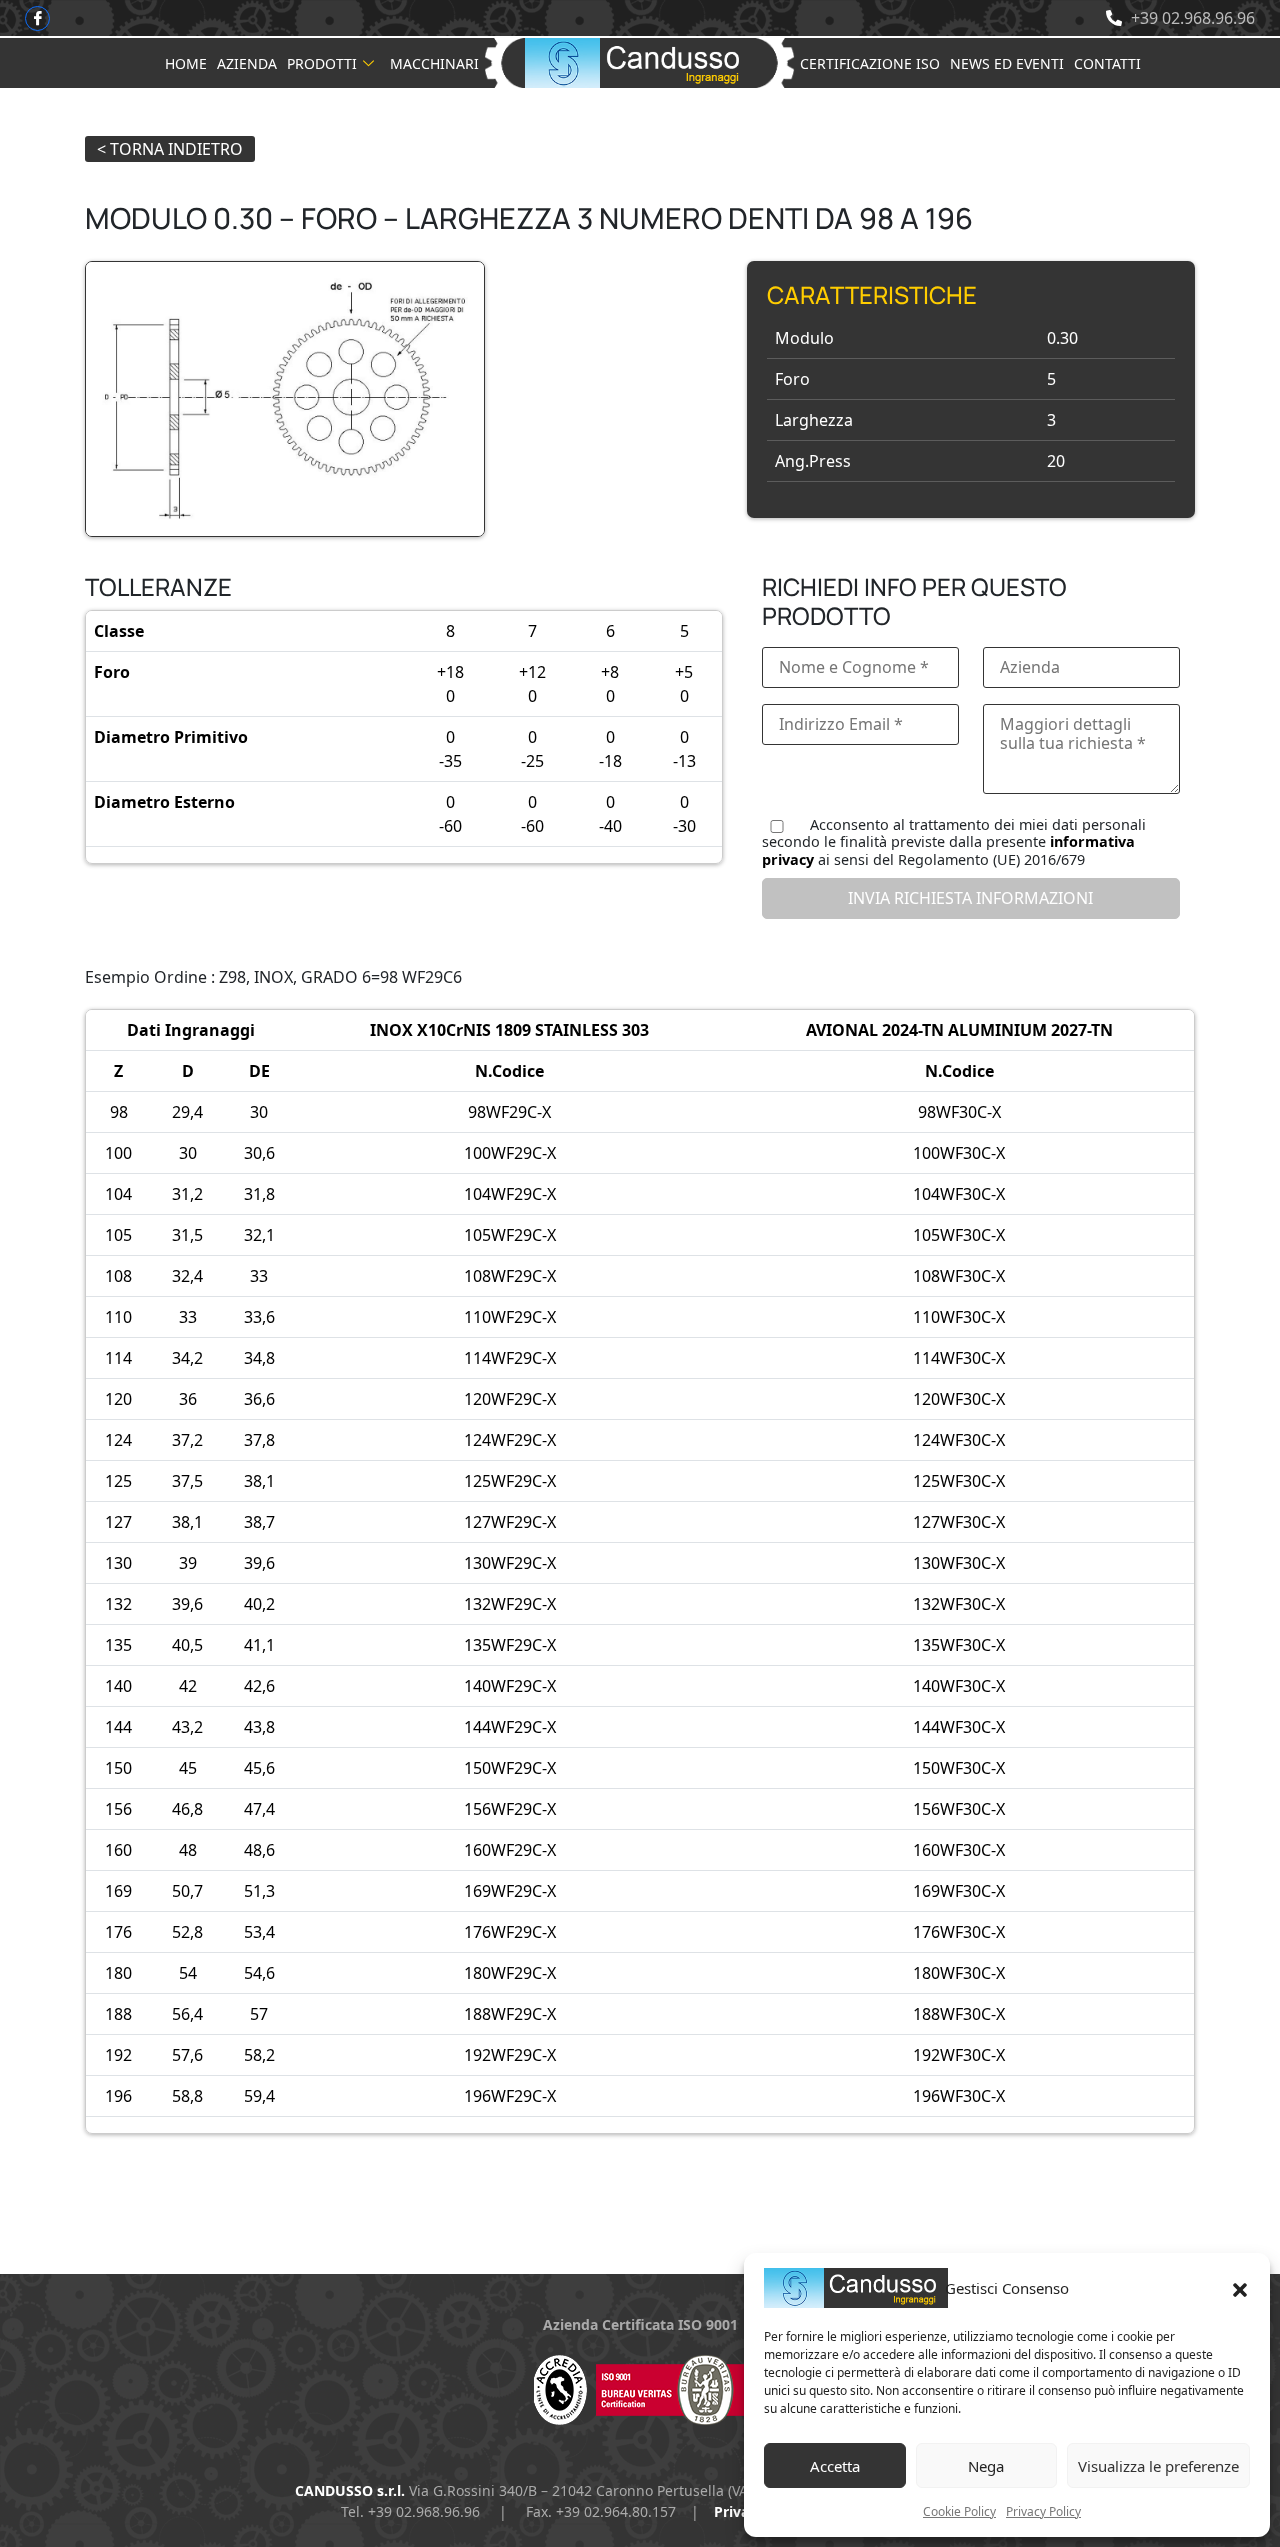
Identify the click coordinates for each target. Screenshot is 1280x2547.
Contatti (1107, 63)
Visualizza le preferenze (1158, 2466)
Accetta (835, 2466)
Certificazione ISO (870, 63)
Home (186, 63)
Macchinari (434, 63)
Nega (986, 2466)
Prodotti (322, 63)
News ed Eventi (1007, 63)
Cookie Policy (959, 2511)
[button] (1240, 2288)
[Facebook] (37, 18)
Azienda (247, 63)
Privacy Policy (1043, 2511)
